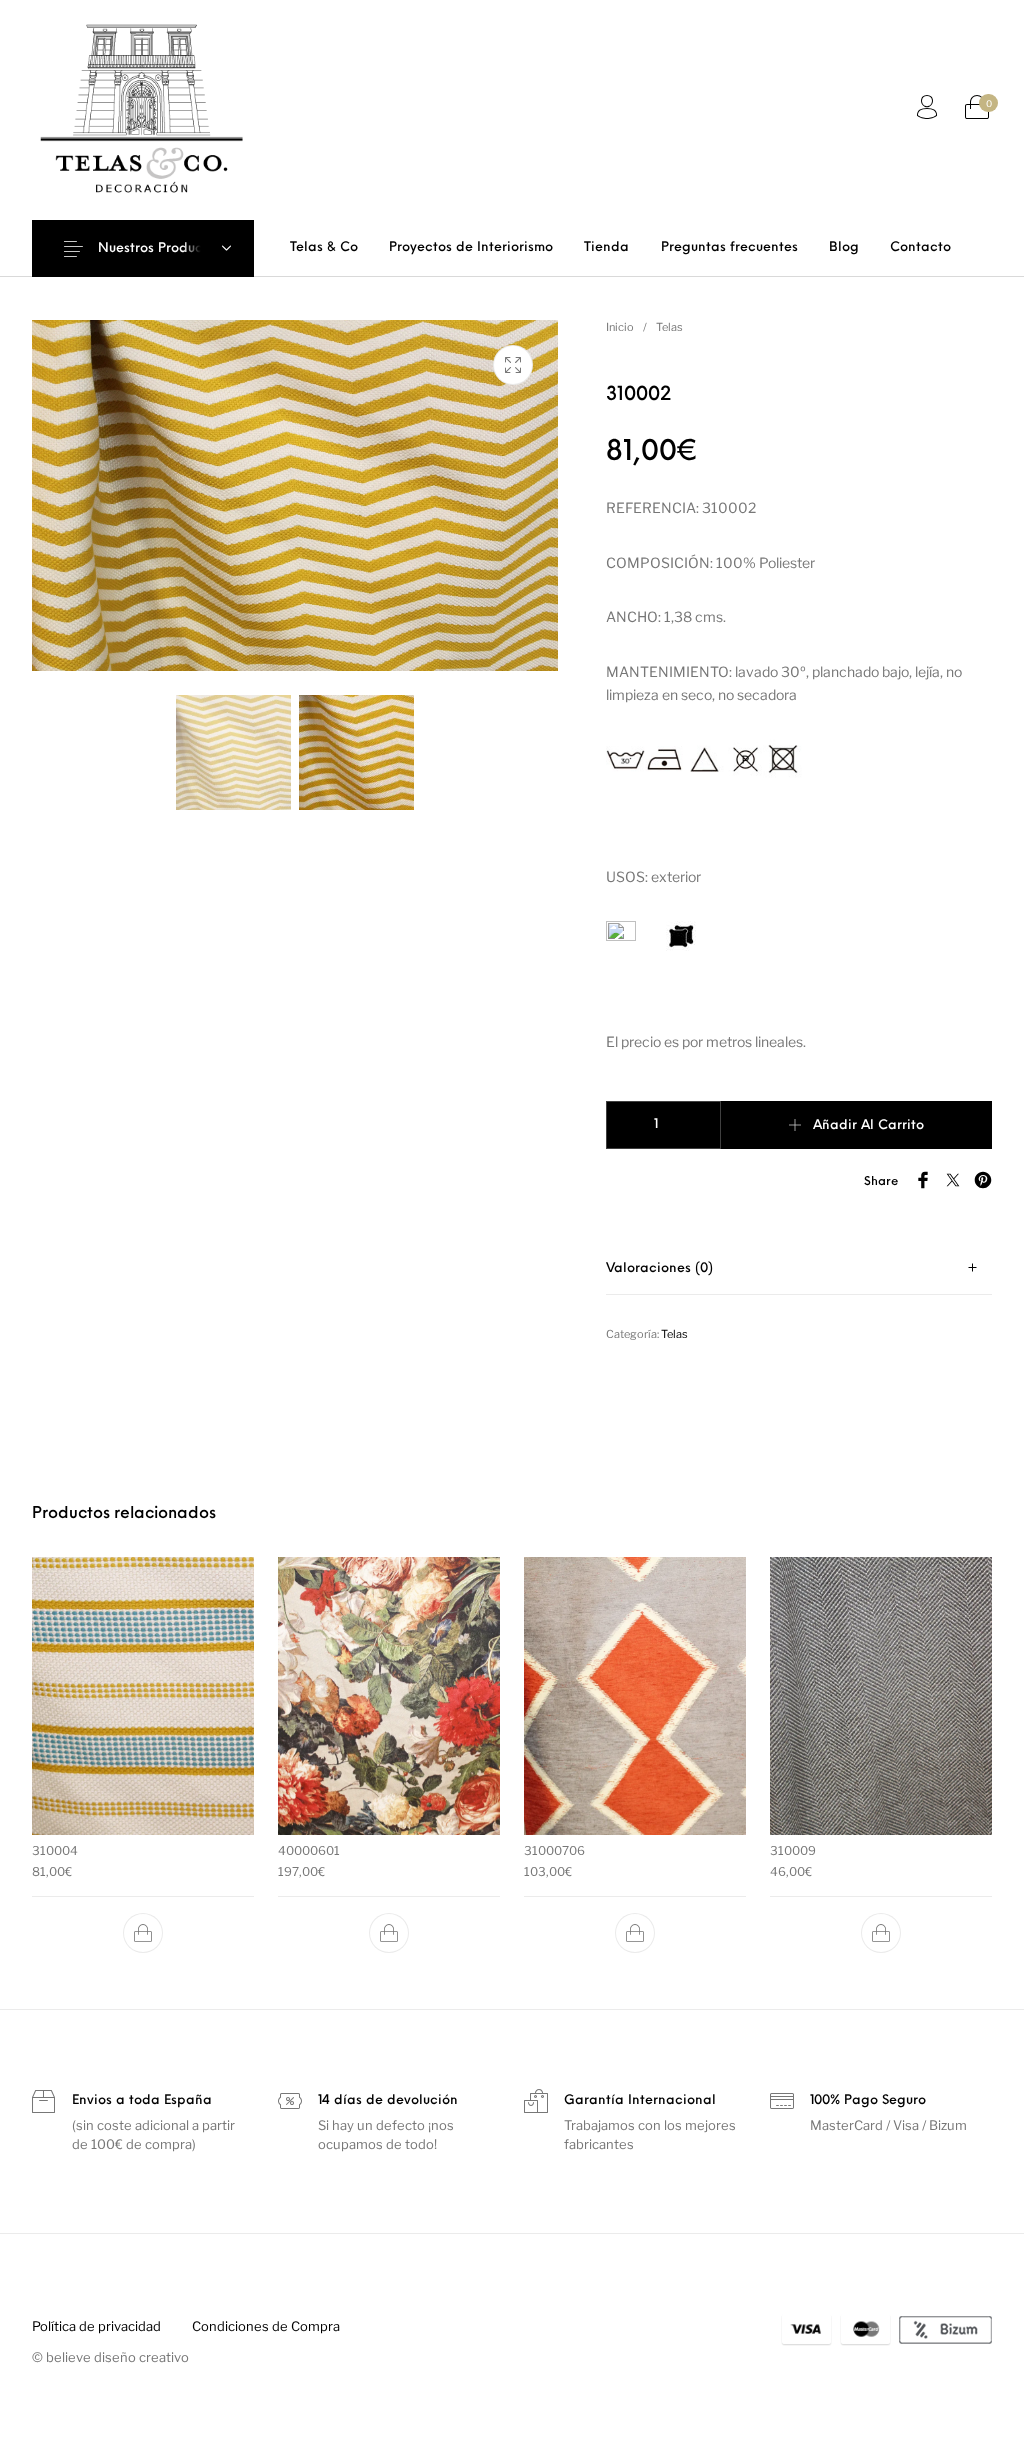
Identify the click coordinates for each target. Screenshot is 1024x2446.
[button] (143, 1933)
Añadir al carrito (868, 1125)
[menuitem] (323, 247)
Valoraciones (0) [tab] (659, 1268)
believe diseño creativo (117, 2357)
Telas (669, 327)
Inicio (620, 327)
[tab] (799, 1268)
